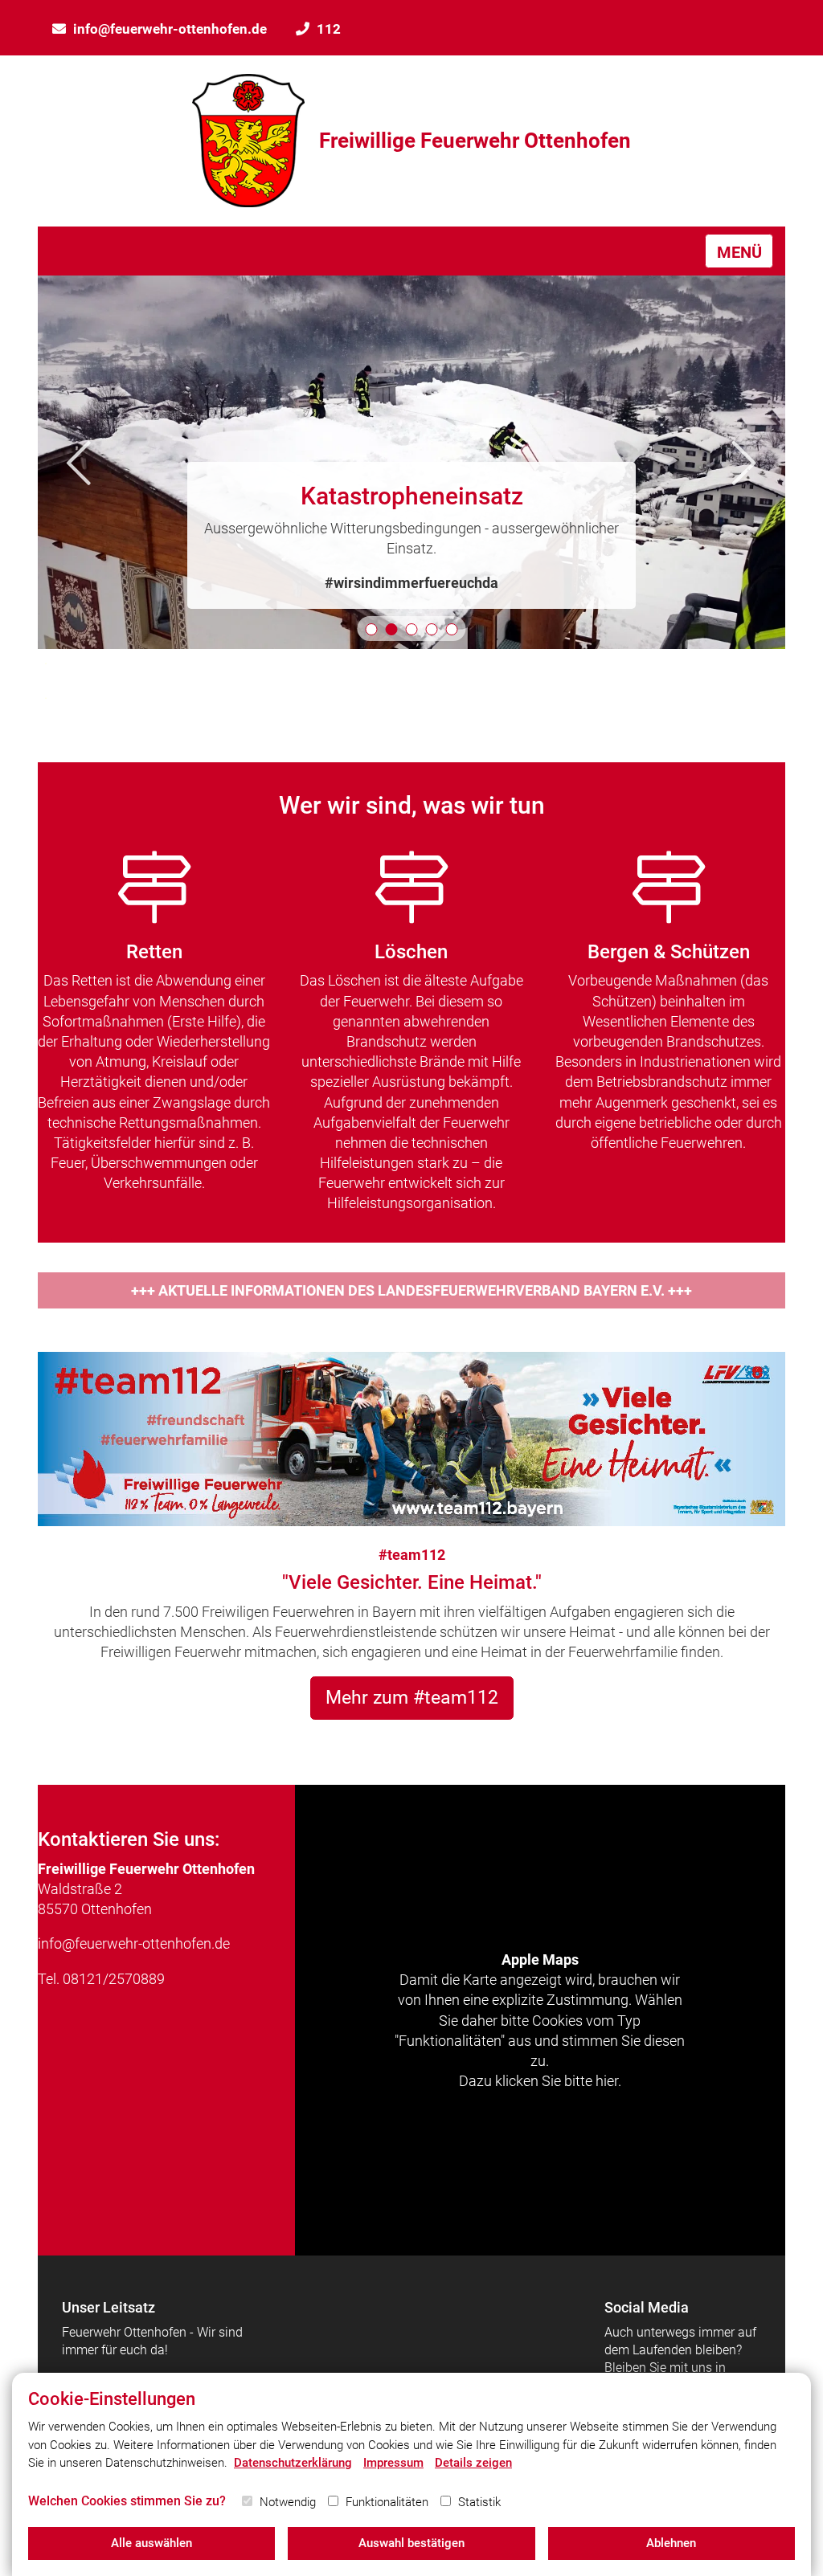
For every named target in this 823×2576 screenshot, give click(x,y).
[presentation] (79, 462)
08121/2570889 (114, 1979)
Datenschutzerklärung (293, 2463)
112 (329, 29)
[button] (372, 629)
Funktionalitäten (387, 2502)
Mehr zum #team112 (412, 1697)
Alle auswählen (151, 2543)
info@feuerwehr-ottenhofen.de (170, 29)
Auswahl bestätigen (411, 2543)
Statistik (479, 2502)
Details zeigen (473, 2463)
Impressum (393, 2463)
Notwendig (288, 2502)
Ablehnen (671, 2543)
